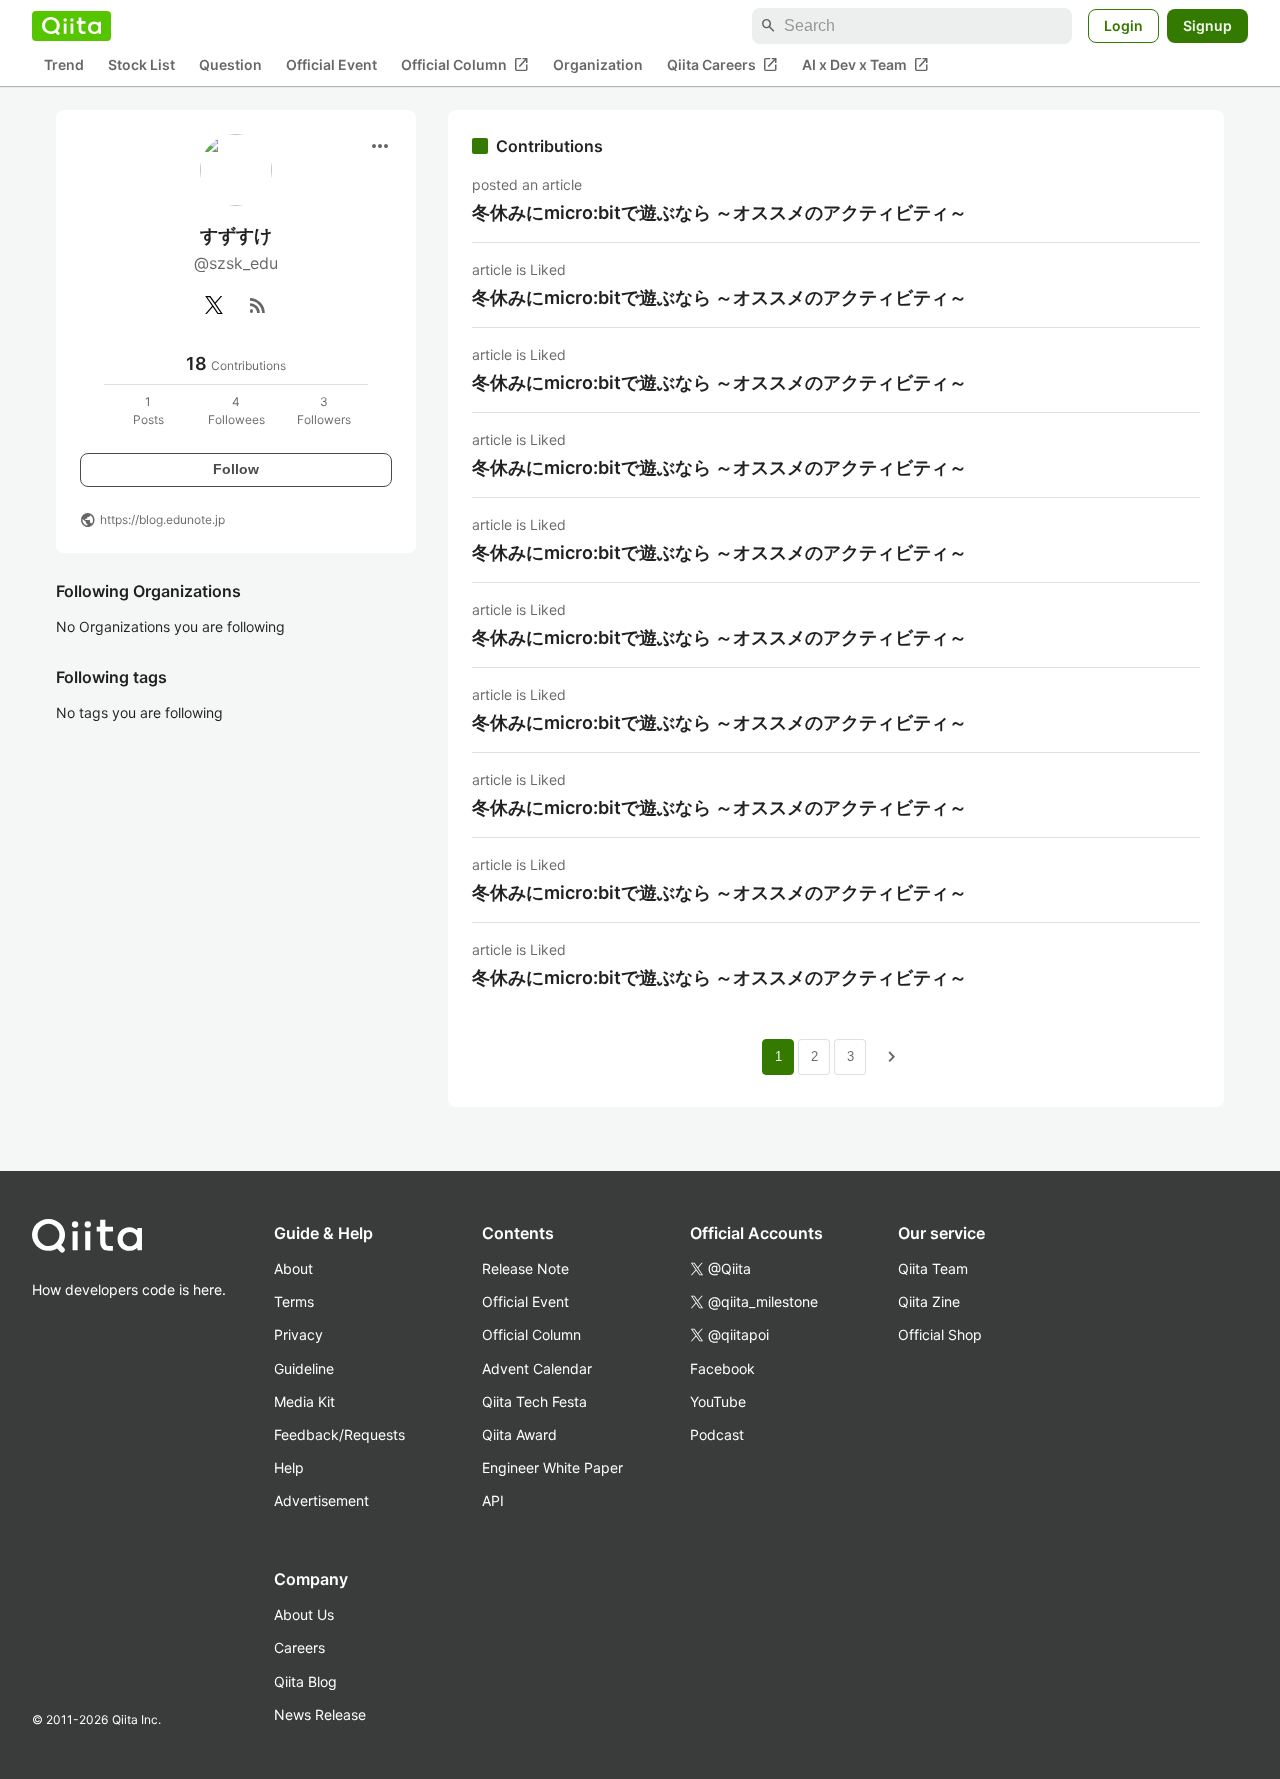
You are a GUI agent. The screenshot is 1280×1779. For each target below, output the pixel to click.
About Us (304, 1614)
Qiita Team (933, 1268)
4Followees (236, 410)
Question (230, 65)
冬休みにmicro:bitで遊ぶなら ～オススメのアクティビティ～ (719, 212)
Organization (598, 65)
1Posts (148, 410)
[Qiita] (71, 26)
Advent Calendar (537, 1368)
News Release (320, 1714)
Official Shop (940, 1334)
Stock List (141, 65)
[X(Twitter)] (214, 305)
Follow (236, 469)
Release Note (525, 1268)
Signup (1207, 25)
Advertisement (321, 1500)
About (293, 1268)
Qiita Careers (722, 65)
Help (289, 1467)
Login (1123, 25)
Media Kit (304, 1401)
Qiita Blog (305, 1681)
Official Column (465, 65)
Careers (299, 1647)
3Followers (324, 410)
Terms (294, 1301)
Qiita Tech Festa (534, 1401)
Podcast (717, 1434)
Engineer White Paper (552, 1467)
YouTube (718, 1401)
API (493, 1500)
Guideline (304, 1368)
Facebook (722, 1368)
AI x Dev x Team (865, 65)
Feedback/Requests (339, 1434)
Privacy (298, 1334)
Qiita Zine (929, 1301)
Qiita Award (519, 1434)
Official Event (331, 65)
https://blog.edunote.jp (162, 519)
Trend (64, 65)
